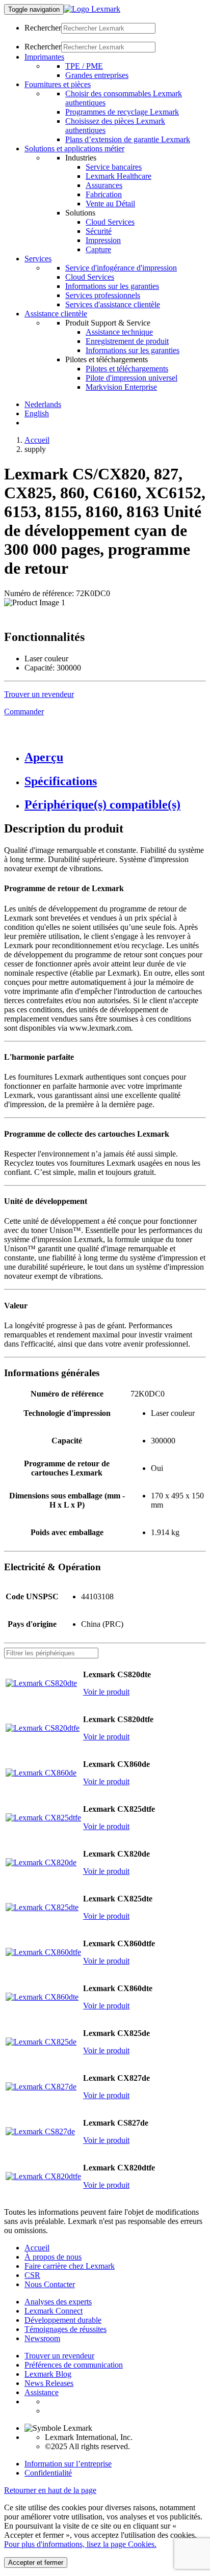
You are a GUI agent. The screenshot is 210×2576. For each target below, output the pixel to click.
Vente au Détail (110, 204)
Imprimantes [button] (44, 57)
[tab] (115, 757)
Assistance (42, 2392)
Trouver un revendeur (59, 2356)
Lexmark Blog (48, 2374)
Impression (103, 240)
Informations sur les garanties (112, 286)
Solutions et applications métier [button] (74, 149)
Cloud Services (110, 222)
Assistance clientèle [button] (56, 314)
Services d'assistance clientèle (113, 304)
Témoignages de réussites (65, 2329)
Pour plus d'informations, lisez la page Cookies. (80, 2544)
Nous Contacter (50, 2284)
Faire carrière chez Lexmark (70, 2266)
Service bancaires (114, 167)
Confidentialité (48, 2473)
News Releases (49, 2383)
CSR (32, 2275)
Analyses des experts (58, 2302)
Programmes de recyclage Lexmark (122, 112)
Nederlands (43, 404)
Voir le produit (106, 1692)
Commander (24, 712)
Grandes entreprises (97, 75)
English (37, 413)
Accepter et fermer (36, 2562)
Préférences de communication (74, 2365)
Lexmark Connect (54, 2311)
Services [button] (38, 259)
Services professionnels (103, 295)
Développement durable (63, 2320)
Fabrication (104, 194)
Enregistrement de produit (127, 341)
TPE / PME (84, 66)
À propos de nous (53, 2257)
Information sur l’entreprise (68, 2464)
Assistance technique (119, 332)
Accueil (37, 440)
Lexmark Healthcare (119, 176)
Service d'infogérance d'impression (121, 268)
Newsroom (42, 2338)
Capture (98, 249)
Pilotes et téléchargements (127, 369)
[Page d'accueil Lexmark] (92, 9)
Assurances (104, 185)
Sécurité (99, 231)
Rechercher (43, 28)
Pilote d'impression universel (132, 378)
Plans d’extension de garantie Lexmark (128, 139)
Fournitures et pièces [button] (58, 84)
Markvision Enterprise (121, 387)
